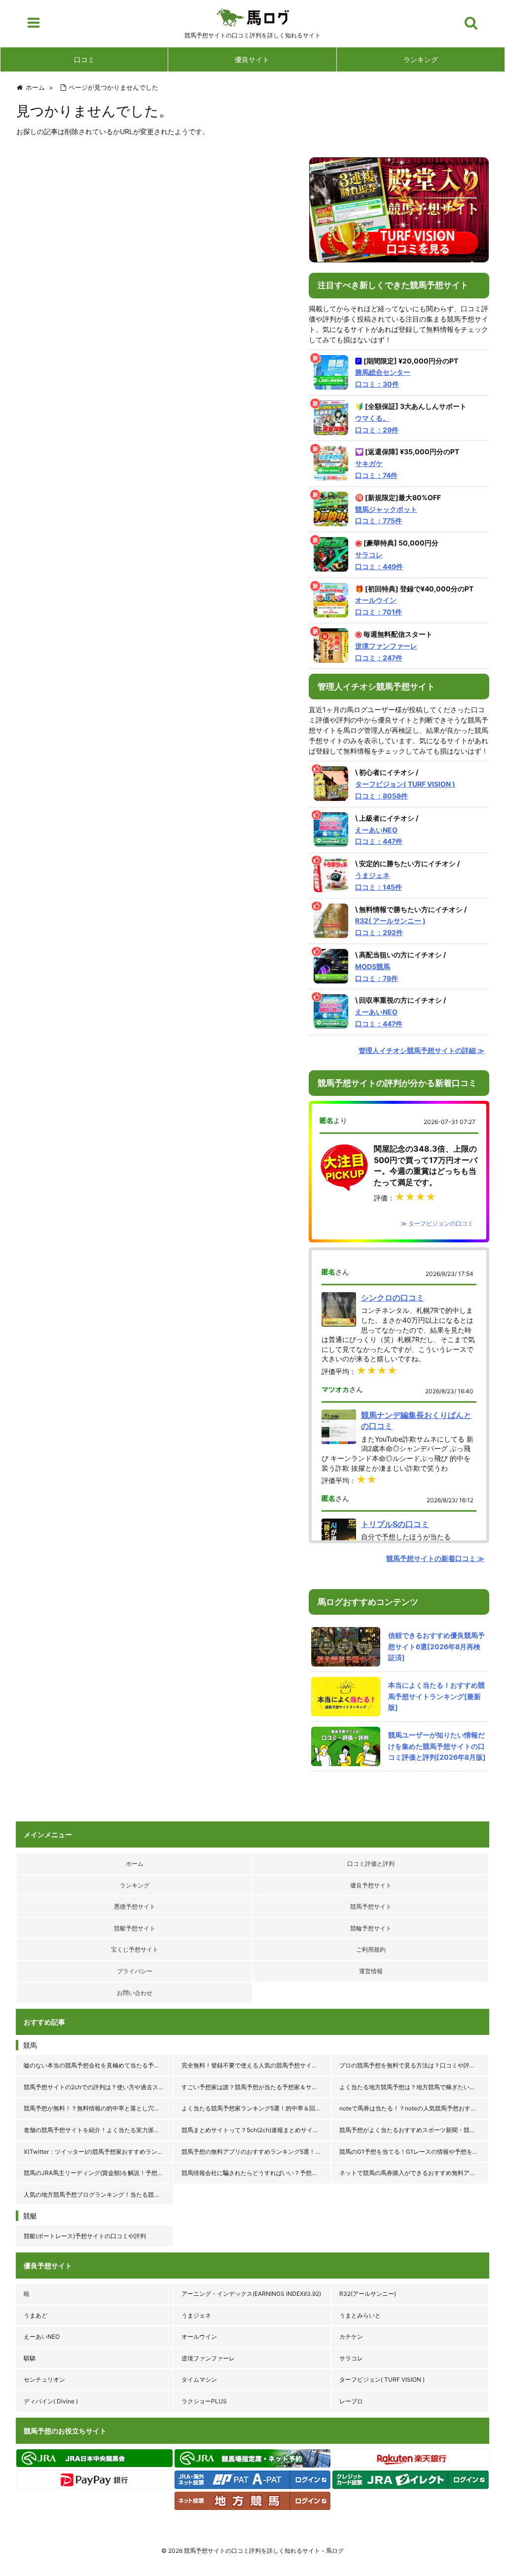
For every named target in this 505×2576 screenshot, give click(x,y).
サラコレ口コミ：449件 (379, 561)
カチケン (351, 2337)
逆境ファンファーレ (208, 2358)
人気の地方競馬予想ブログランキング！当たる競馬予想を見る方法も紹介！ (99, 2195)
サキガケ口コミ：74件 (376, 469)
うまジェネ (196, 2315)
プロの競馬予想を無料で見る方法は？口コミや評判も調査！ (414, 2065)
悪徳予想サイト (135, 1906)
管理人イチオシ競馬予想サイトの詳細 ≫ (421, 1050)
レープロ (351, 2401)
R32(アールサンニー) (368, 2294)
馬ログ (253, 17)
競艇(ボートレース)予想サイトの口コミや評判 (85, 2236)
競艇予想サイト (135, 1928)
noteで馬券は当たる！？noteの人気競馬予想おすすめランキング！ (414, 2108)
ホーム (135, 1864)
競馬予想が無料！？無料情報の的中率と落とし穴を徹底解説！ (99, 2108)
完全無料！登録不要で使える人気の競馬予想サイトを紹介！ (256, 2065)
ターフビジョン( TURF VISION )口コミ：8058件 (405, 790)
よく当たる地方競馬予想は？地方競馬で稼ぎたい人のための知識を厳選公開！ (414, 2087)
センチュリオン (44, 2379)
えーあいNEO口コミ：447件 (379, 836)
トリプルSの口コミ (395, 1524)
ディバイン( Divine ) (51, 2401)
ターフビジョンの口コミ (441, 1223)
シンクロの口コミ (393, 1298)
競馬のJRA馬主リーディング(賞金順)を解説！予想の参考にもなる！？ (99, 2173)
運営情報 (371, 1971)
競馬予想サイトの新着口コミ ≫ (435, 1558)
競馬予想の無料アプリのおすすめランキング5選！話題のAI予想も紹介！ (256, 2152)
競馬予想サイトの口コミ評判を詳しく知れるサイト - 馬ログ (264, 2551)
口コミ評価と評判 (371, 1864)
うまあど (36, 2315)
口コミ (84, 59)
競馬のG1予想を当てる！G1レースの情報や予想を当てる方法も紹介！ (414, 2152)
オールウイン (199, 2337)
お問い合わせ (135, 1993)
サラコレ (351, 2358)
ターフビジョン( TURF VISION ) (382, 2379)
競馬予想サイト (371, 1906)
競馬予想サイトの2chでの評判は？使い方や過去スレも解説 (99, 2087)
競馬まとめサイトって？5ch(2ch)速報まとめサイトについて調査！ (256, 2130)
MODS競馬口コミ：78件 (377, 972)
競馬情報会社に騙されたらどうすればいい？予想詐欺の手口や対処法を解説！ (256, 2173)
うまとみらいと (360, 2315)
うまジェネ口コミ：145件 (379, 881)
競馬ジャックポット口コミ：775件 (386, 515)
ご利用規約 (371, 1949)
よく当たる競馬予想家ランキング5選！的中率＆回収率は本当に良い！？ (256, 2108)
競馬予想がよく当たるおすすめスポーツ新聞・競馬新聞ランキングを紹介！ (414, 2130)
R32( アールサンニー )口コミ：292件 (390, 926)
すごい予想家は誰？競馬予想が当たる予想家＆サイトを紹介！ (256, 2087)
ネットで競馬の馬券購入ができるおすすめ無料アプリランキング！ (414, 2173)
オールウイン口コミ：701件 (379, 606)
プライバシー (135, 1971)
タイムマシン (199, 2379)
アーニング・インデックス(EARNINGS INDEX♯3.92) (251, 2294)
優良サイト (252, 59)
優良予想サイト (371, 1885)
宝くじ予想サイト (135, 1949)
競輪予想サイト (371, 1928)
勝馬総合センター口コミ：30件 (383, 378)
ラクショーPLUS (204, 2401)
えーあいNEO (42, 2337)
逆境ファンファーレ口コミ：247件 (386, 652)
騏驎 (30, 2358)
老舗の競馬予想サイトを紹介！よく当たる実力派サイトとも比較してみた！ (99, 2130)
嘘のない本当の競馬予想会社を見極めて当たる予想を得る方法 (99, 2065)
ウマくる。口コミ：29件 (377, 424)
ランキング (421, 59)
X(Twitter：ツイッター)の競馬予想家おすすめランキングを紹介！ (99, 2152)
